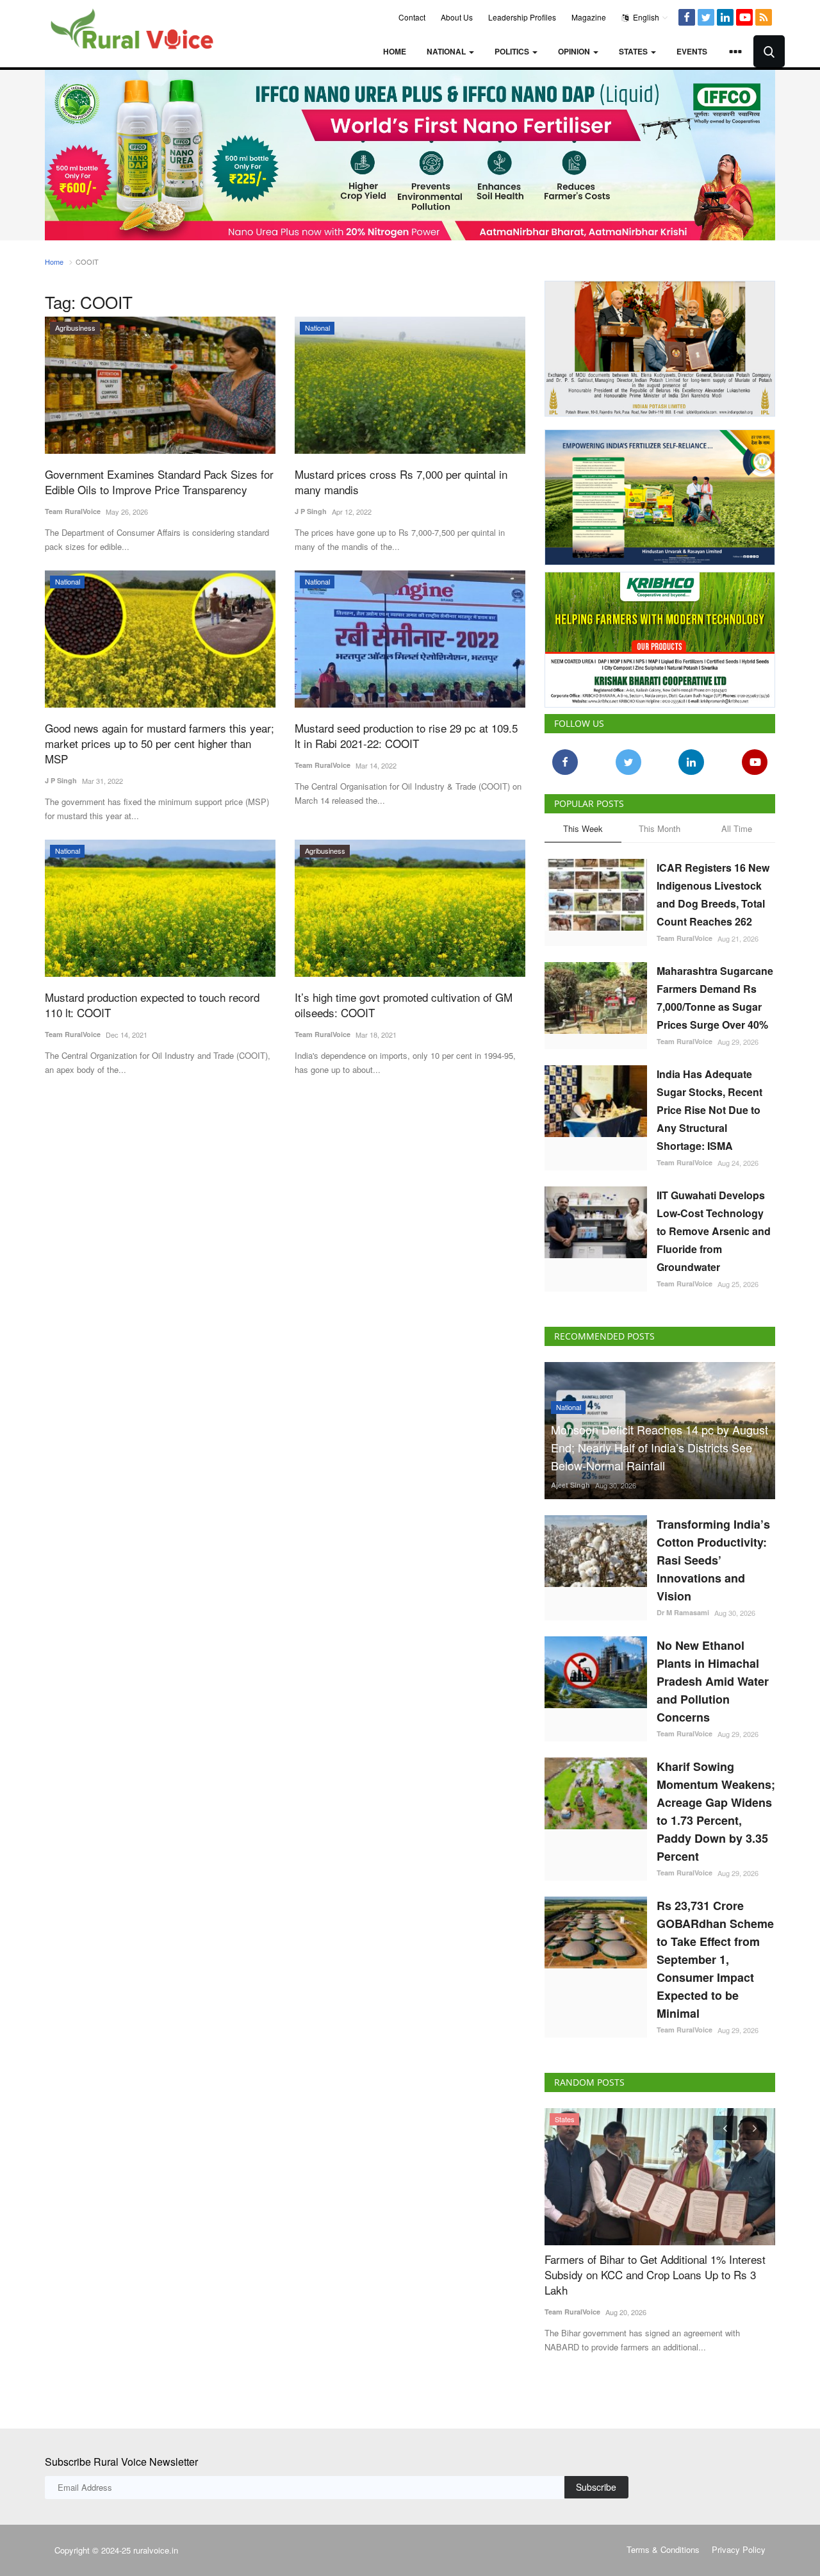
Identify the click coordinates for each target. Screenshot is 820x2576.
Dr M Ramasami (683, 1612)
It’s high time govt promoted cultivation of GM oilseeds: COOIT (404, 1005)
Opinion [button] (575, 51)
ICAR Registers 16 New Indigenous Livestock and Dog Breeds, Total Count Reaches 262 (713, 894)
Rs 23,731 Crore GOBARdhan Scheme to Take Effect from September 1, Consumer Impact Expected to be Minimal (715, 1959)
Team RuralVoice (73, 511)
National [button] (447, 51)
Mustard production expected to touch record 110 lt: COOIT (152, 1005)
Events (692, 51)
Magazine (589, 17)
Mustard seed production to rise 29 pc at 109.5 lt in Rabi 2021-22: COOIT (406, 736)
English (645, 17)
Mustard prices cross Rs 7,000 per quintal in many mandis (401, 482)
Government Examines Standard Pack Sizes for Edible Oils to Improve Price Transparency (159, 482)
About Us (457, 17)
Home (395, 51)
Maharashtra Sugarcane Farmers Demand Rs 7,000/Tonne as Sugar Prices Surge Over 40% (715, 998)
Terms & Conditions (663, 2549)
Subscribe (596, 2487)
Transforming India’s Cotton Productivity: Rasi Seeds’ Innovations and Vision (713, 1560)
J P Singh (311, 511)
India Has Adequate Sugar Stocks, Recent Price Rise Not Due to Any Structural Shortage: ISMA (709, 1110)
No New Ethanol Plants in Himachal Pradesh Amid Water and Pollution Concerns (713, 1681)
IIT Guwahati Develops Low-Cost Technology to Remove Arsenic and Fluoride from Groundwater (714, 1231)
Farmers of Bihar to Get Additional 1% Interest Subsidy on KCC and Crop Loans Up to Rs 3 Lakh (655, 2275)
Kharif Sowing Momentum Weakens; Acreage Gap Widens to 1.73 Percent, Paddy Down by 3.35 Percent (716, 1811)
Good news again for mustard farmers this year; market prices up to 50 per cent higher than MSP (160, 744)
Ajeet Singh (570, 1485)
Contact (412, 17)
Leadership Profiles (522, 17)
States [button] (634, 51)
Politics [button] (513, 51)
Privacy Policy (739, 2549)
